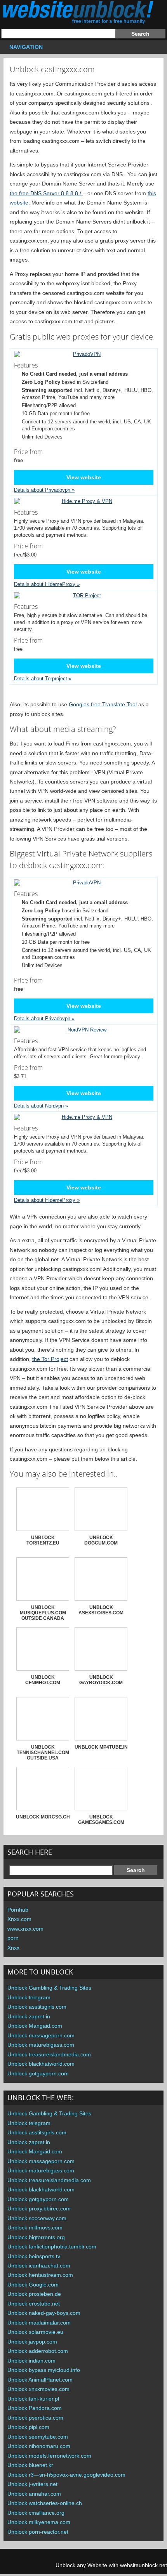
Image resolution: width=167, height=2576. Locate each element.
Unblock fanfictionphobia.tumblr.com (52, 2247)
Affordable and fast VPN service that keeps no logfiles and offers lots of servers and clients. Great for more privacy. (80, 1048)
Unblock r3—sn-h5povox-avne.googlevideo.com (66, 2475)
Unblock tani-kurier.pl (33, 2399)
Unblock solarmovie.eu (35, 2332)
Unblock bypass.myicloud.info (44, 2370)
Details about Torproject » (43, 679)
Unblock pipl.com (28, 2427)
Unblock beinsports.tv (34, 2256)
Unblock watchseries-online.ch (45, 2503)
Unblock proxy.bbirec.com (39, 2208)
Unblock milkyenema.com (39, 2522)
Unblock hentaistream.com (40, 2275)
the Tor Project (50, 1359)
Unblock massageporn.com (41, 2035)
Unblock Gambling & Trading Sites (49, 1988)
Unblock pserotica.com (35, 2418)
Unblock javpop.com (32, 2342)
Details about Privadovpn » (44, 490)
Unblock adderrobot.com (38, 2351)
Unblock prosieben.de (34, 2294)
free (28, 644)
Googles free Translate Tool (103, 704)
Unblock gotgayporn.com (38, 2073)
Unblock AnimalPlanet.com (40, 2380)
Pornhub (18, 1910)
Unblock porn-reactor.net (38, 2532)
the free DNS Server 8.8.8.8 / (46, 193)
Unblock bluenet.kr (30, 2465)
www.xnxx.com (25, 1929)
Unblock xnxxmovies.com (38, 2389)
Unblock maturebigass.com (41, 2045)
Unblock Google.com (33, 2285)
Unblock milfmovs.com (35, 2228)
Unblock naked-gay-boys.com (44, 2313)
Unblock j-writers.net (32, 2484)
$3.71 (28, 1071)
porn (13, 1938)
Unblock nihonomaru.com (39, 2446)
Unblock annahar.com (34, 2494)
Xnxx (13, 1948)
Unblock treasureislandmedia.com (49, 2054)
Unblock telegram (29, 1997)
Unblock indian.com (31, 2361)
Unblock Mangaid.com (35, 2026)
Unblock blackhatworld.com (41, 2064)
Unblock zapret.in (29, 2016)
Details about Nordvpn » (41, 1106)
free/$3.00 (28, 550)
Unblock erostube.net (34, 2304)
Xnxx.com (19, 1919)
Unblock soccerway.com (37, 2218)
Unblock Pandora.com (35, 2408)
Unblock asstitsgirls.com (37, 2007)
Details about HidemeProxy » (47, 584)
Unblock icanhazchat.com (39, 2266)
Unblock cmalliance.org (36, 2513)
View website (84, 477)
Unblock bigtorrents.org (36, 2237)
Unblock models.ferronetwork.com (49, 2456)
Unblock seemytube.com (38, 2437)
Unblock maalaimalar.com (39, 2323)
